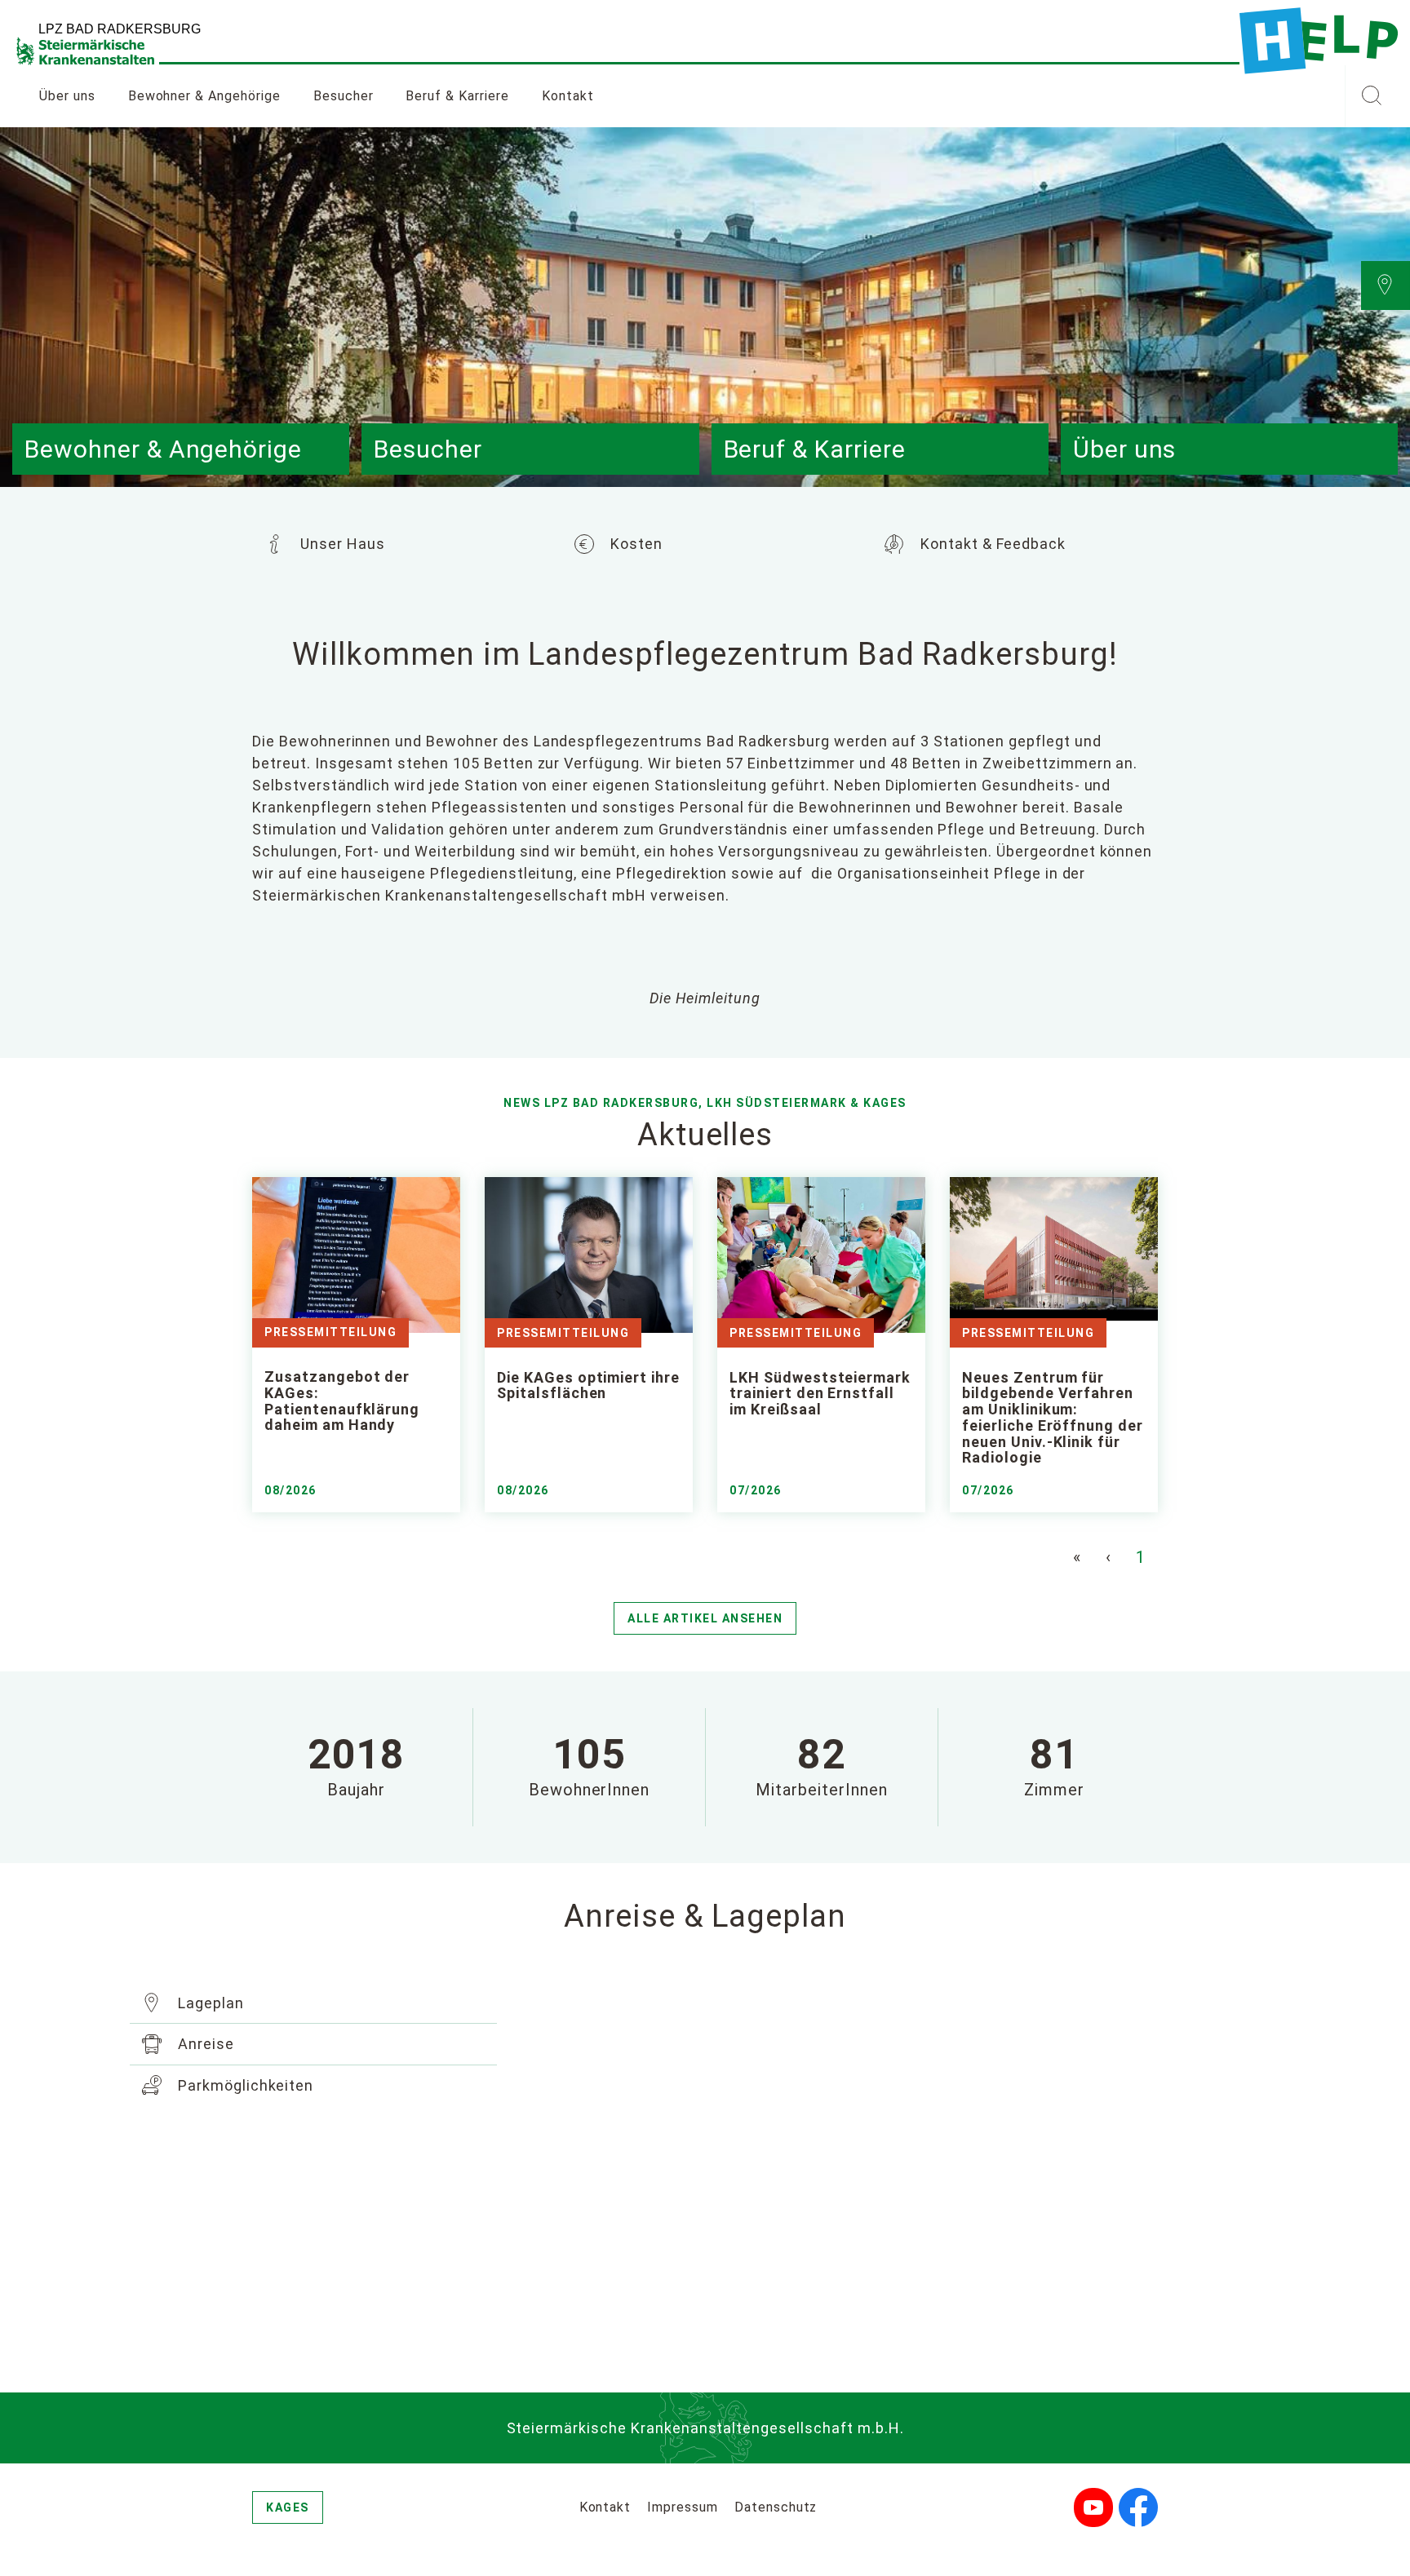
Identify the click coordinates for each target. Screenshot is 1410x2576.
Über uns (67, 96)
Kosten (634, 544)
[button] (1371, 96)
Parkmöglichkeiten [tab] (244, 2085)
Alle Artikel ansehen (705, 1618)
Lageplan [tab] (209, 2003)
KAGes (288, 2507)
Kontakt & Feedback (991, 544)
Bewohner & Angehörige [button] (204, 96)
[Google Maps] (901, 2167)
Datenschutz (776, 2507)
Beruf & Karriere (457, 96)
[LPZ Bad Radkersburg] (1319, 41)
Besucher (344, 96)
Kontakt (568, 96)
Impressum (683, 2507)
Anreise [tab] (204, 2044)
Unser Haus (341, 544)
